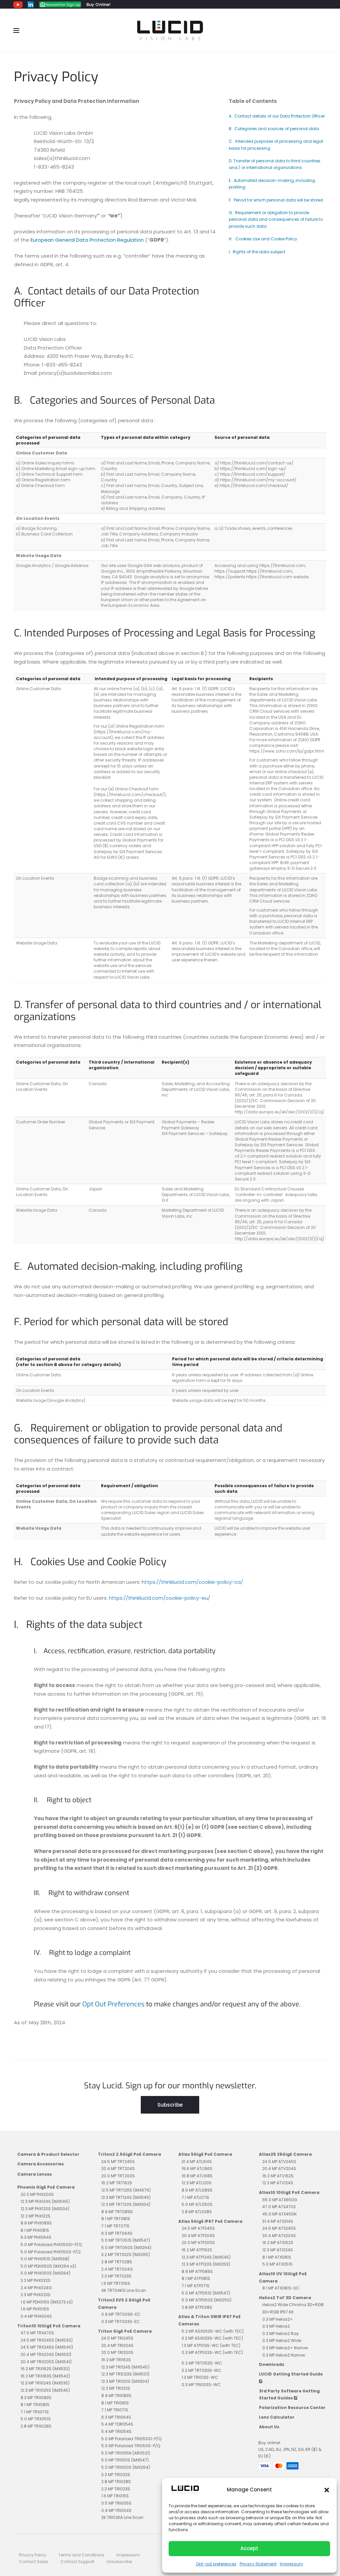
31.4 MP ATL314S (197, 2162)
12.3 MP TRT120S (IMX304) (126, 2204)
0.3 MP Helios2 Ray (281, 2334)
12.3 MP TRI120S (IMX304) (125, 2381)
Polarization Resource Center (292, 2408)
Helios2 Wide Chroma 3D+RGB (293, 2305)
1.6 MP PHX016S (35, 2309)
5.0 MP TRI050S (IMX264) (126, 2467)
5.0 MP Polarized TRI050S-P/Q (131, 2446)
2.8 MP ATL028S (197, 2212)
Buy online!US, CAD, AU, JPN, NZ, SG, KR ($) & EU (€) (290, 2450)
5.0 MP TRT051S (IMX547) (126, 2240)
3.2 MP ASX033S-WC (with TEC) (212, 2338)
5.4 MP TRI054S (116, 2431)
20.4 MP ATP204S (198, 2236)
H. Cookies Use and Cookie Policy (263, 239)
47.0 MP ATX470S (279, 2207)
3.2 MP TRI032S (116, 2475)
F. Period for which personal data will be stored (276, 200)
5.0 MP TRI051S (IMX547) (125, 2460)
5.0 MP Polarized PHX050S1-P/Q (51, 2245)
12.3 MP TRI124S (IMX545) (125, 2367)
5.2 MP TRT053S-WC (202, 2363)
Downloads (272, 2364)
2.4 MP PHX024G (36, 2288)
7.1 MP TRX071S (35, 2412)
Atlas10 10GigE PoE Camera (289, 2192)
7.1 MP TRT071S (115, 2226)
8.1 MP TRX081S (35, 2405)
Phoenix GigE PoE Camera (46, 2187)
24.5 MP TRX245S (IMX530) (47, 2340)
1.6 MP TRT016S (116, 2283)
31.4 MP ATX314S (278, 2221)
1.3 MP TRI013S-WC (200, 2377)
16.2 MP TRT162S (117, 2183)
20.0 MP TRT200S (118, 2176)
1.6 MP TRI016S (115, 2496)
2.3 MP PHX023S (36, 2295)
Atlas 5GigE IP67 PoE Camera (210, 2221)
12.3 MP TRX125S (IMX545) (45, 2390)
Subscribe (170, 2105)
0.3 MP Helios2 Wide (282, 2340)
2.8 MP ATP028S (197, 2307)
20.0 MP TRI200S (117, 2352)
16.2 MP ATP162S (197, 2250)
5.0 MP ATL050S (197, 2204)
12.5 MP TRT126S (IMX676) (126, 2190)
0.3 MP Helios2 (276, 2326)
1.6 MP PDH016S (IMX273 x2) (47, 2302)
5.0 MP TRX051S (36, 2419)
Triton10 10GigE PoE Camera (49, 2326)
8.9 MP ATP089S (197, 2271)
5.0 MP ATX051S (277, 2264)
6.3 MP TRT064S (117, 2233)
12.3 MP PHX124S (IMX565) (45, 2201)
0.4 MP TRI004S (116, 2510)
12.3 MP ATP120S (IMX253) (206, 2264)
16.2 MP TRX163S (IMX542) (45, 2376)
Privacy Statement (258, 2564)
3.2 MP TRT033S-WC (202, 2370)
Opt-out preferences (216, 2564)
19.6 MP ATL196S (197, 2169)
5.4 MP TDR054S (117, 2424)
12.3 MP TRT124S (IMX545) (126, 2197)
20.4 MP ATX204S (279, 2236)
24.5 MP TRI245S (117, 2338)
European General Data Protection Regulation (87, 240)
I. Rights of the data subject (257, 252)
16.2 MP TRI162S (116, 2360)
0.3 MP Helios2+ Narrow (285, 2348)
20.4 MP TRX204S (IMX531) (46, 2354)
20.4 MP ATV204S (279, 2169)
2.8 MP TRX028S (36, 2426)
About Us (269, 2427)
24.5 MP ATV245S (279, 2162)
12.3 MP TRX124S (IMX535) (45, 2383)
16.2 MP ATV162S (278, 2176)
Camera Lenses (35, 2174)
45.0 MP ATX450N (279, 2214)
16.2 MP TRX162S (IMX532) (45, 2369)
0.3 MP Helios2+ (278, 2319)
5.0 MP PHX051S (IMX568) (45, 2259)
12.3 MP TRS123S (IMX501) (125, 2374)
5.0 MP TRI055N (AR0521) (126, 2453)
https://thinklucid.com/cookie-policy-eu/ (160, 1598)
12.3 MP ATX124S (278, 2250)
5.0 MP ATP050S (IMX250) (207, 2300)
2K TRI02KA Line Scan (122, 2517)
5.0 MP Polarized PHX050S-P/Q (50, 2252)
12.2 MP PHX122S (36, 2216)
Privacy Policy (33, 2555)
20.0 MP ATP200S (198, 2243)
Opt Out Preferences (113, 2004)
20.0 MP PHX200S (37, 2194)
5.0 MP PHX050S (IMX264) (45, 2273)
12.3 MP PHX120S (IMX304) (45, 2209)
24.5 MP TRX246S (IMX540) (47, 2347)
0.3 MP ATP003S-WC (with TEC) (212, 2352)
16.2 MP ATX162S (278, 2243)
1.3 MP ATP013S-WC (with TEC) (211, 2345)
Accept (249, 2548)
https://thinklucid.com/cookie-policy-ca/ (192, 1582)
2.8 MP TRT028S (117, 2262)
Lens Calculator (277, 2417)
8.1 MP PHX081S (35, 2230)
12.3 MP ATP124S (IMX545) (206, 2257)
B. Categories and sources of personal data (274, 129)
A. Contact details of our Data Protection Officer (277, 116)
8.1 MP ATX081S (277, 2257)
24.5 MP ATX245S (279, 2228)
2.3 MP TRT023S (116, 2276)
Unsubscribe (119, 2562)
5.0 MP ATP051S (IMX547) (206, 2293)
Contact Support (77, 2562)
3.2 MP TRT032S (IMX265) (126, 2254)
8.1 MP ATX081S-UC (281, 2288)
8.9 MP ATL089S (197, 2190)
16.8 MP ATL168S (197, 2176)
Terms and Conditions (81, 2555)
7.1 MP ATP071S (196, 2286)
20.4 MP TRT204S (118, 2169)
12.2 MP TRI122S (116, 2388)
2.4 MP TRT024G (117, 2269)
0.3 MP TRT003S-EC (121, 2322)
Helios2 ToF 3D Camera (285, 2298)
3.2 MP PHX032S (36, 2280)
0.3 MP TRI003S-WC (201, 2385)
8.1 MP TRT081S (116, 2219)
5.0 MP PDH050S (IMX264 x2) (48, 2266)
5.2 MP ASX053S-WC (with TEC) (213, 2331)
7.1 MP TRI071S (115, 2410)
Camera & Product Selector (48, 2154)
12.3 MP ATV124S (278, 2183)
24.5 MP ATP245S (198, 2228)
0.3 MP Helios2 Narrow (284, 2355)
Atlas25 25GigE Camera (285, 2154)
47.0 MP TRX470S (37, 2333)
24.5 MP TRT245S (118, 2162)
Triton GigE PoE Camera (125, 2331)
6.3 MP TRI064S (116, 2417)
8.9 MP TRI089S (116, 2396)
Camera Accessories (41, 2164)
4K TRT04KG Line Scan (124, 2290)
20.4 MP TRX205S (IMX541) (46, 2362)
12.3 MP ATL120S (197, 2183)
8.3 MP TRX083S (36, 2398)
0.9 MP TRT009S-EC (121, 2314)
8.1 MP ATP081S (196, 2278)
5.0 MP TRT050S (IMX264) (126, 2248)
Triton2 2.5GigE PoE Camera (129, 2154)
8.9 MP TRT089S (117, 2212)
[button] (327, 2490)
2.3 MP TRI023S (116, 2489)
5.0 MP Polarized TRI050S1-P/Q (131, 2439)
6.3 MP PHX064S (36, 2237)
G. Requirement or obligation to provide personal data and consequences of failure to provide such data (276, 219)
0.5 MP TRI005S (116, 2503)
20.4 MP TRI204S (117, 2345)
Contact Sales (34, 2562)
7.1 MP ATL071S (195, 2197)
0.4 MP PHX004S (36, 2316)
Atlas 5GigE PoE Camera (205, 2154)
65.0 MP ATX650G (280, 2200)
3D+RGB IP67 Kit (278, 2312)
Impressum (292, 2564)
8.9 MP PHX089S (36, 2223)
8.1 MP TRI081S (115, 2403)
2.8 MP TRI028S (116, 2482)
